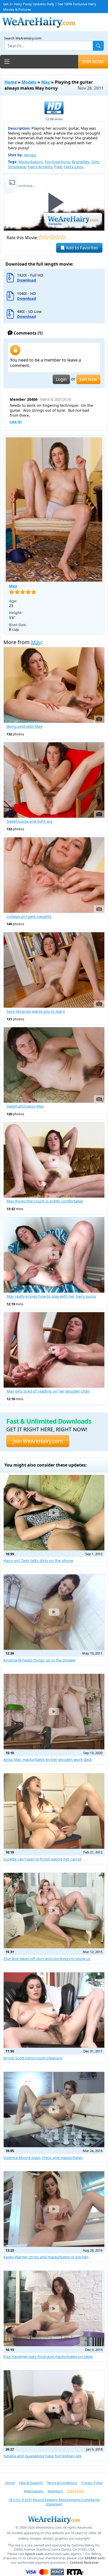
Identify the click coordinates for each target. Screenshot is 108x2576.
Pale (58, 167)
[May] (54, 510)
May (46, 82)
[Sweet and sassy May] (54, 1065)
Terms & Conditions (62, 2483)
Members (55, 2491)
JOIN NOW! (93, 62)
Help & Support (31, 2483)
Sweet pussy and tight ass (29, 821)
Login (61, 379)
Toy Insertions (57, 162)
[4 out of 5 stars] (57, 237)
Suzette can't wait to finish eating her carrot (42, 1859)
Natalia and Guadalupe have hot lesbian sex (43, 2456)
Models (29, 82)
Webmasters (34, 2491)
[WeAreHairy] (54, 2520)
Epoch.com (34, 2554)
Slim (95, 162)
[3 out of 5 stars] (52, 237)
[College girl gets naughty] (54, 875)
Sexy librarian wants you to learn (36, 1011)
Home (11, 82)
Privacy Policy (92, 2483)
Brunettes (80, 162)
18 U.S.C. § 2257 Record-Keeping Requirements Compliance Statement (54, 2502)
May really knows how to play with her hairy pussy (51, 1296)
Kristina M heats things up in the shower (40, 1660)
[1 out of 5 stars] (41, 237)
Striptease (17, 167)
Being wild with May (24, 726)
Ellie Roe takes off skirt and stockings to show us (47, 1959)
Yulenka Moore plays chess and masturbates (43, 2158)
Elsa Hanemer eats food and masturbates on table (48, 2357)
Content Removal (84, 2563)
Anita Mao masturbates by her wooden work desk (48, 1759)
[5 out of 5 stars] (63, 237)
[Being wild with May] (54, 685)
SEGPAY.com (95, 2558)
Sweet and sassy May (25, 1106)
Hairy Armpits (40, 167)
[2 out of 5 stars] (46, 237)
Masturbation (30, 162)
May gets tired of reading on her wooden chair (48, 1391)
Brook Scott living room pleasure (33, 2058)
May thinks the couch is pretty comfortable (45, 1201)
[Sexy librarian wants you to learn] (54, 970)
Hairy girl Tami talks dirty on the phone (38, 1561)
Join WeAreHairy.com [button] (38, 1441)
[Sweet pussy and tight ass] (54, 780)
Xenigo (30, 155)
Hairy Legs (73, 167)
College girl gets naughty (29, 917)
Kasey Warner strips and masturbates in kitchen (46, 2257)
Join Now (88, 379)
